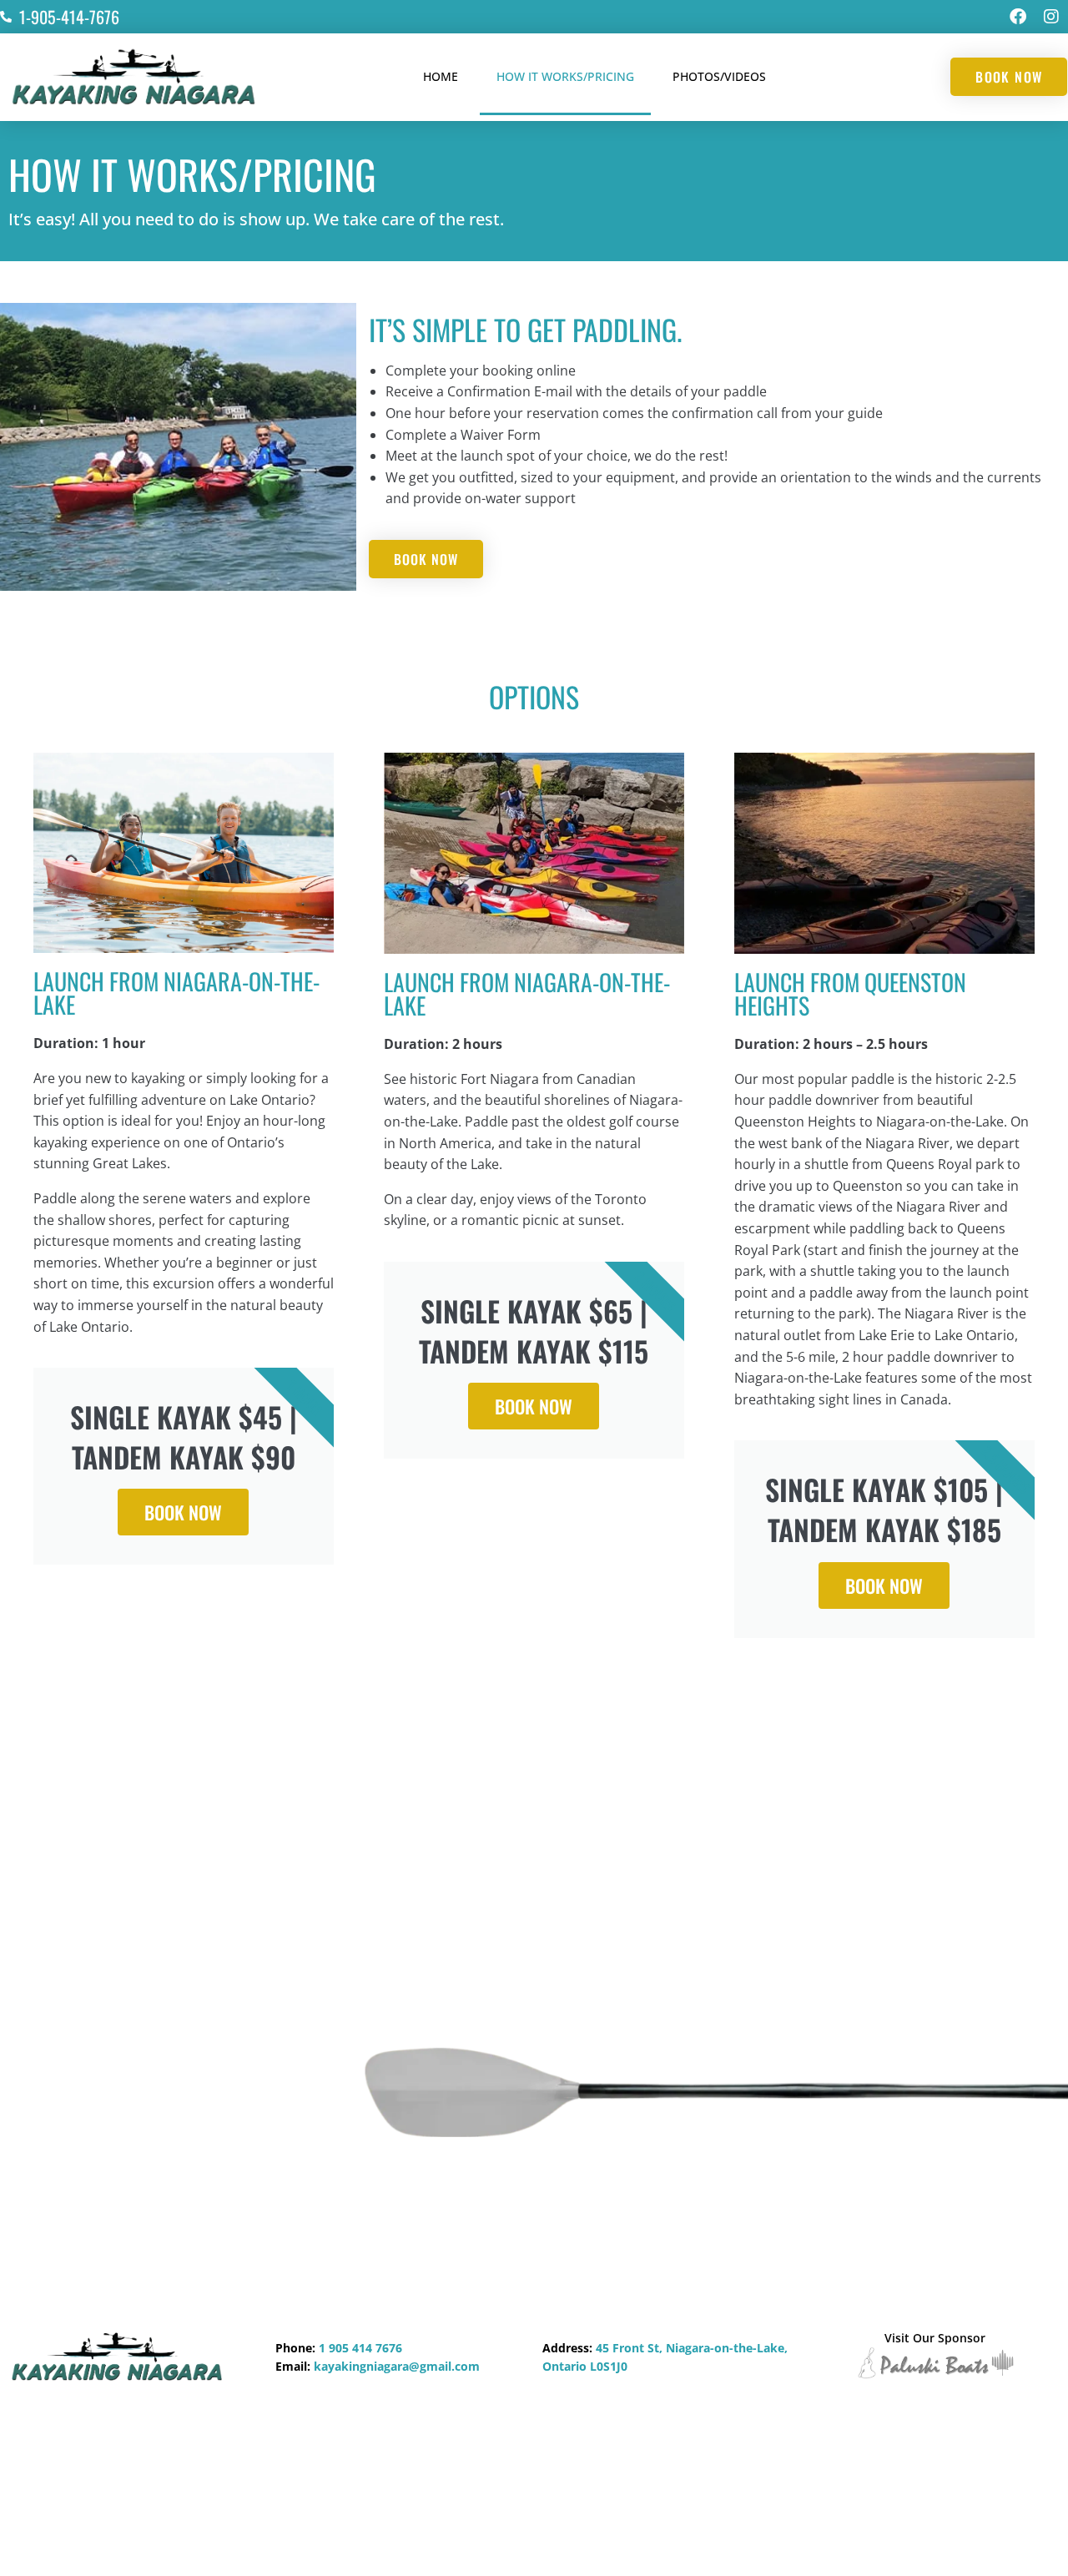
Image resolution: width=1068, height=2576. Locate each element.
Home (441, 76)
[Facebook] (1018, 17)
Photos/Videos (719, 76)
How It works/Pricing (565, 76)
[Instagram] (1051, 17)
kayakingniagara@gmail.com (397, 2366)
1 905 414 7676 (360, 2348)
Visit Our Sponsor (935, 2338)
